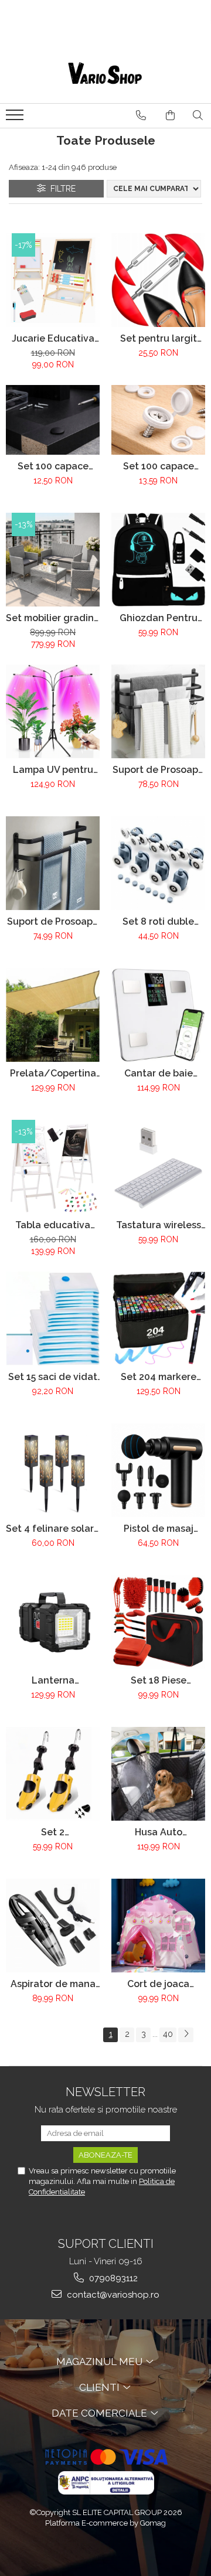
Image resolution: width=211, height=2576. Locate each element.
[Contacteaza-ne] (141, 115)
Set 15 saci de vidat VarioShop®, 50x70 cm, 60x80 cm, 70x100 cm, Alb (53, 1377)
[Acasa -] (105, 74)
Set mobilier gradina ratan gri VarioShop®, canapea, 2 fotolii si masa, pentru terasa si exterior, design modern (53, 618)
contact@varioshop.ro (112, 2295)
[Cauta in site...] (198, 115)
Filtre (61, 189)
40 (168, 2034)
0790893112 (112, 2278)
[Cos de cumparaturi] (170, 115)
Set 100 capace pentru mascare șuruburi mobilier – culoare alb (159, 466)
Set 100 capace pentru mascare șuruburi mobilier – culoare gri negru (53, 466)
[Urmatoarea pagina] (186, 2035)
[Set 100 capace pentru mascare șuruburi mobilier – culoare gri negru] (53, 420)
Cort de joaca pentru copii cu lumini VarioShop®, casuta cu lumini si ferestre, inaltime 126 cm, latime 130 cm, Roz (158, 1984)
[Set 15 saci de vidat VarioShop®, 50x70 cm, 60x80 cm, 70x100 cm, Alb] (53, 1318)
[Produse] (16, 118)
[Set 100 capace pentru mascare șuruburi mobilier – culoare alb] (158, 420)
